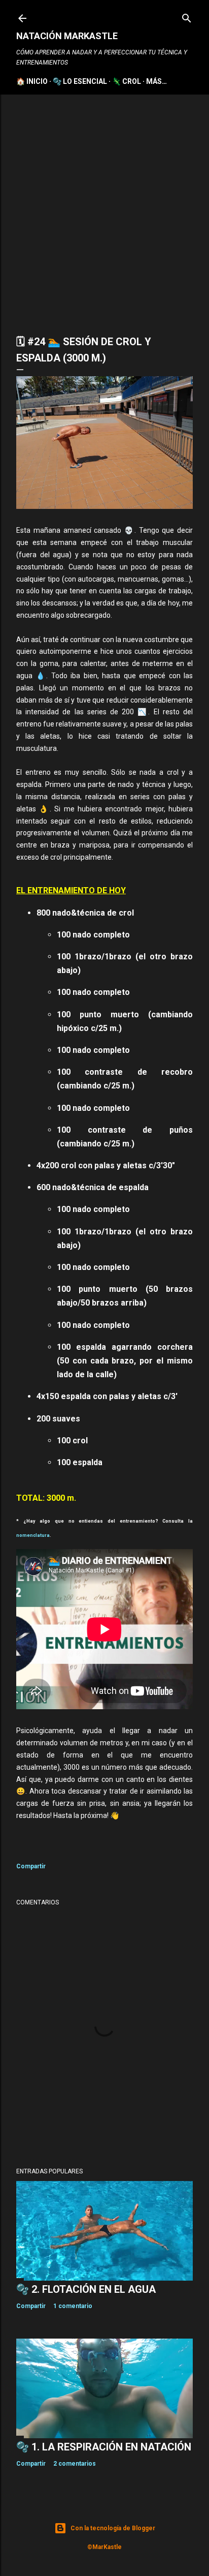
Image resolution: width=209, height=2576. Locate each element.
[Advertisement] (104, 204)
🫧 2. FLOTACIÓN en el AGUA (86, 2289)
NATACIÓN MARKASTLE (67, 36)
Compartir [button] (31, 1866)
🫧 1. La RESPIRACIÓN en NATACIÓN (104, 2447)
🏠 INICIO (32, 81)
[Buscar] (187, 16)
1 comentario (73, 2306)
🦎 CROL (127, 81)
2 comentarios (75, 2464)
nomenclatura (33, 1535)
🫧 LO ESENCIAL (80, 81)
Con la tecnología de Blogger (113, 2528)
